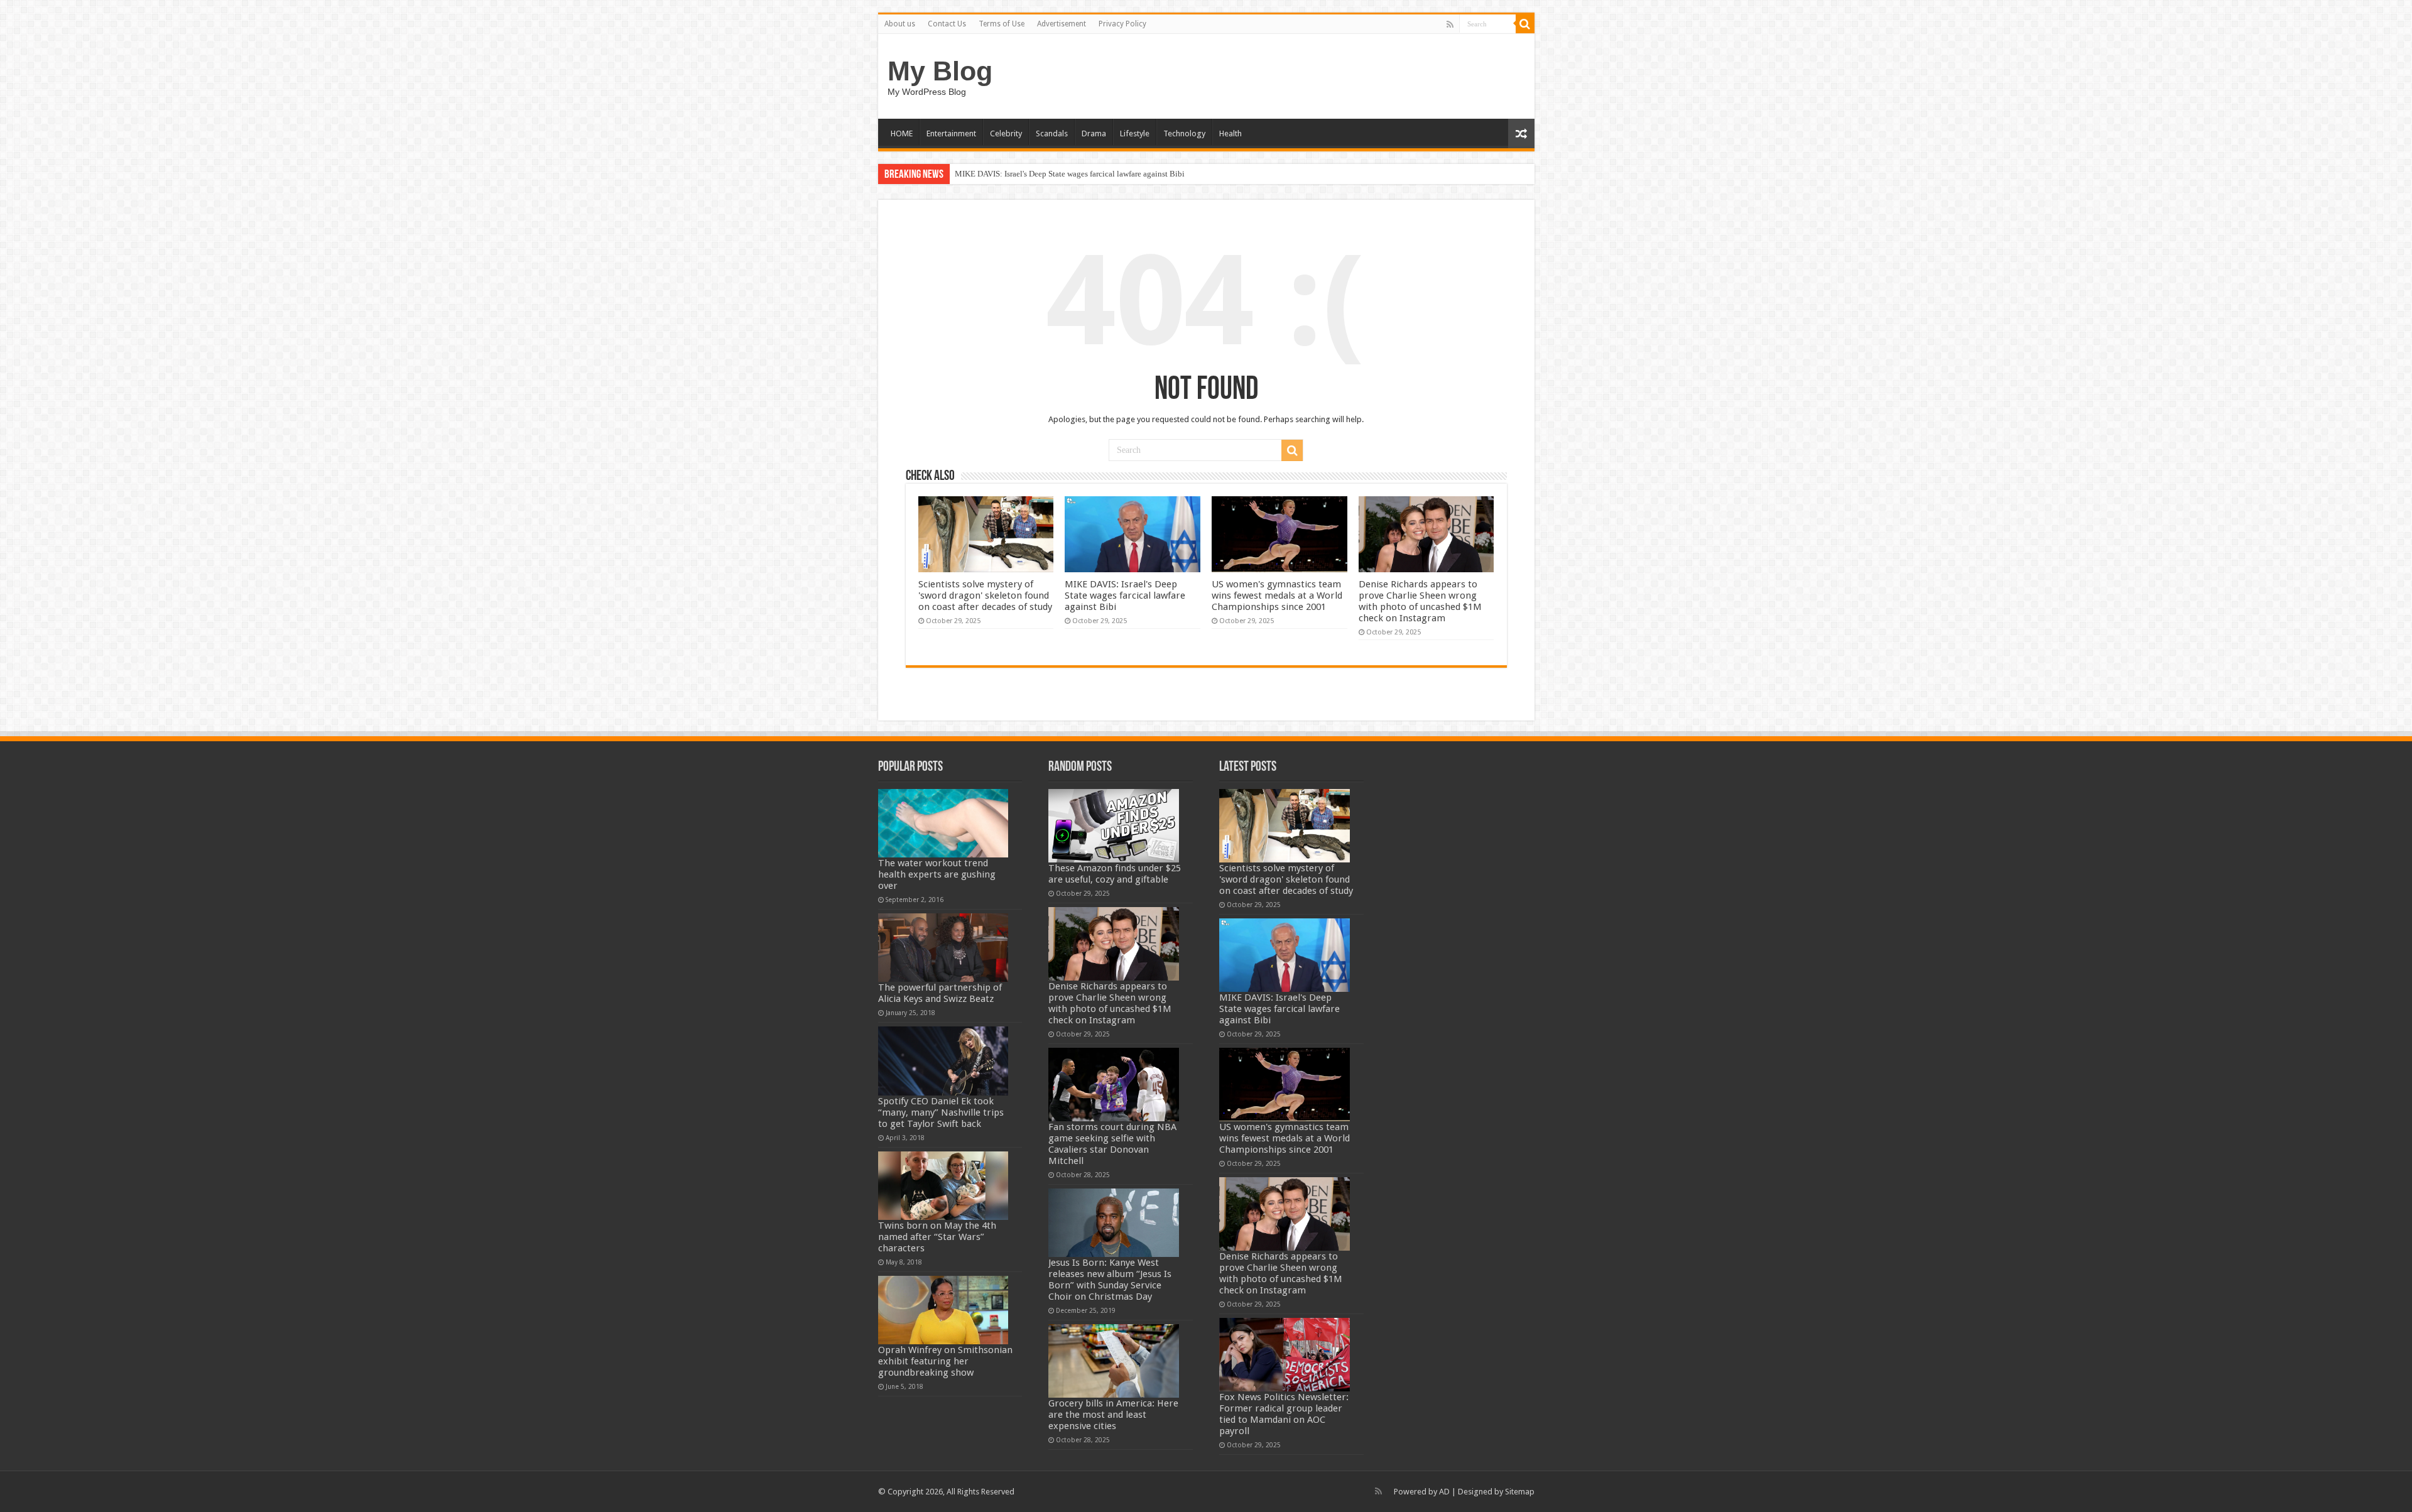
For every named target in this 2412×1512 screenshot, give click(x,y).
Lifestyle (1135, 133)
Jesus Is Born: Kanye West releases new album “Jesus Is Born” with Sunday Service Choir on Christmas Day (1110, 1280)
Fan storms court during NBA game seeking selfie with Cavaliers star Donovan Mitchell (1112, 1144)
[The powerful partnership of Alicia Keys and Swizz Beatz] (943, 948)
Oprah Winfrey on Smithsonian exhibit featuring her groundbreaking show (945, 1361)
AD (1444, 1492)
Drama (1094, 133)
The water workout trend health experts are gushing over (937, 874)
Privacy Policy (1122, 24)
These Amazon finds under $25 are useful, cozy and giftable (1115, 874)
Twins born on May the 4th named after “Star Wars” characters (937, 1237)
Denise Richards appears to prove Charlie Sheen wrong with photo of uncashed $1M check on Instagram (1420, 601)
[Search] (1525, 24)
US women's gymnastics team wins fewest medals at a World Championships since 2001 (1277, 596)
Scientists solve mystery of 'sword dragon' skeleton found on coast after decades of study (985, 596)
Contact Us (947, 24)
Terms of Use (1002, 24)
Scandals (1052, 133)
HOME (902, 133)
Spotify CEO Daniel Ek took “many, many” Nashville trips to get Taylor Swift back (941, 1112)
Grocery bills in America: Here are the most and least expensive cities (1113, 1415)
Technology (1184, 133)
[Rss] (1450, 24)
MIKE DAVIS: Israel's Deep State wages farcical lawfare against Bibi (1070, 174)
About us (900, 24)
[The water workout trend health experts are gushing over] (943, 823)
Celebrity (1006, 133)
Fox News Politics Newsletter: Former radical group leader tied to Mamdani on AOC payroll (1284, 1414)
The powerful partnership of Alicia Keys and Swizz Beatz (940, 993)
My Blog (940, 71)
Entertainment (951, 133)
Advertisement (1062, 24)
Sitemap (1520, 1492)
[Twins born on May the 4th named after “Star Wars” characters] (943, 1186)
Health (1230, 133)
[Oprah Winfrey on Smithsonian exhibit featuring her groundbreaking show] (943, 1310)
